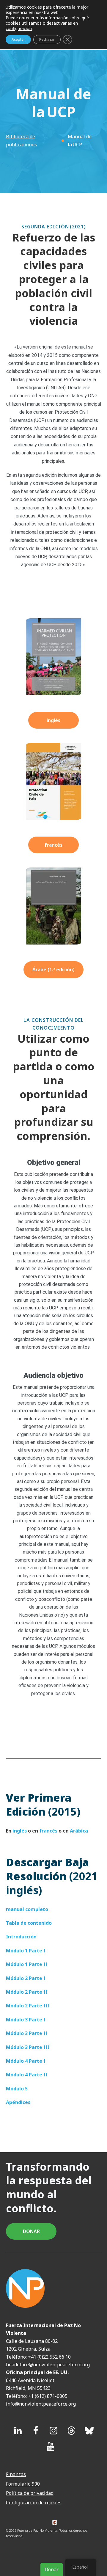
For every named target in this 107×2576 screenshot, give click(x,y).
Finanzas (16, 2474)
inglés (53, 720)
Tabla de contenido (29, 1923)
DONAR (31, 2231)
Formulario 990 (23, 2484)
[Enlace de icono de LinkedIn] (18, 2431)
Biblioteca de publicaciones (21, 140)
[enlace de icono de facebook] (36, 2431)
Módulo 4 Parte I (26, 2061)
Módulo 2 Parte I (26, 1978)
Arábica (79, 1831)
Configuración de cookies (34, 2503)
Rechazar (47, 39)
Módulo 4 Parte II (27, 2075)
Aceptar (18, 39)
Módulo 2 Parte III (28, 2006)
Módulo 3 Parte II (27, 2033)
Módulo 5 (17, 2089)
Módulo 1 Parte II (27, 1964)
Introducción (21, 1937)
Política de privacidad (30, 2493)
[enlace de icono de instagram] (53, 2431)
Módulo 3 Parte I (26, 2020)
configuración (19, 29)
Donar (52, 2569)
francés (53, 845)
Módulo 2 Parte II (27, 1992)
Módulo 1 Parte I (26, 1951)
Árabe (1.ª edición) (53, 969)
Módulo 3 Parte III (28, 2047)
